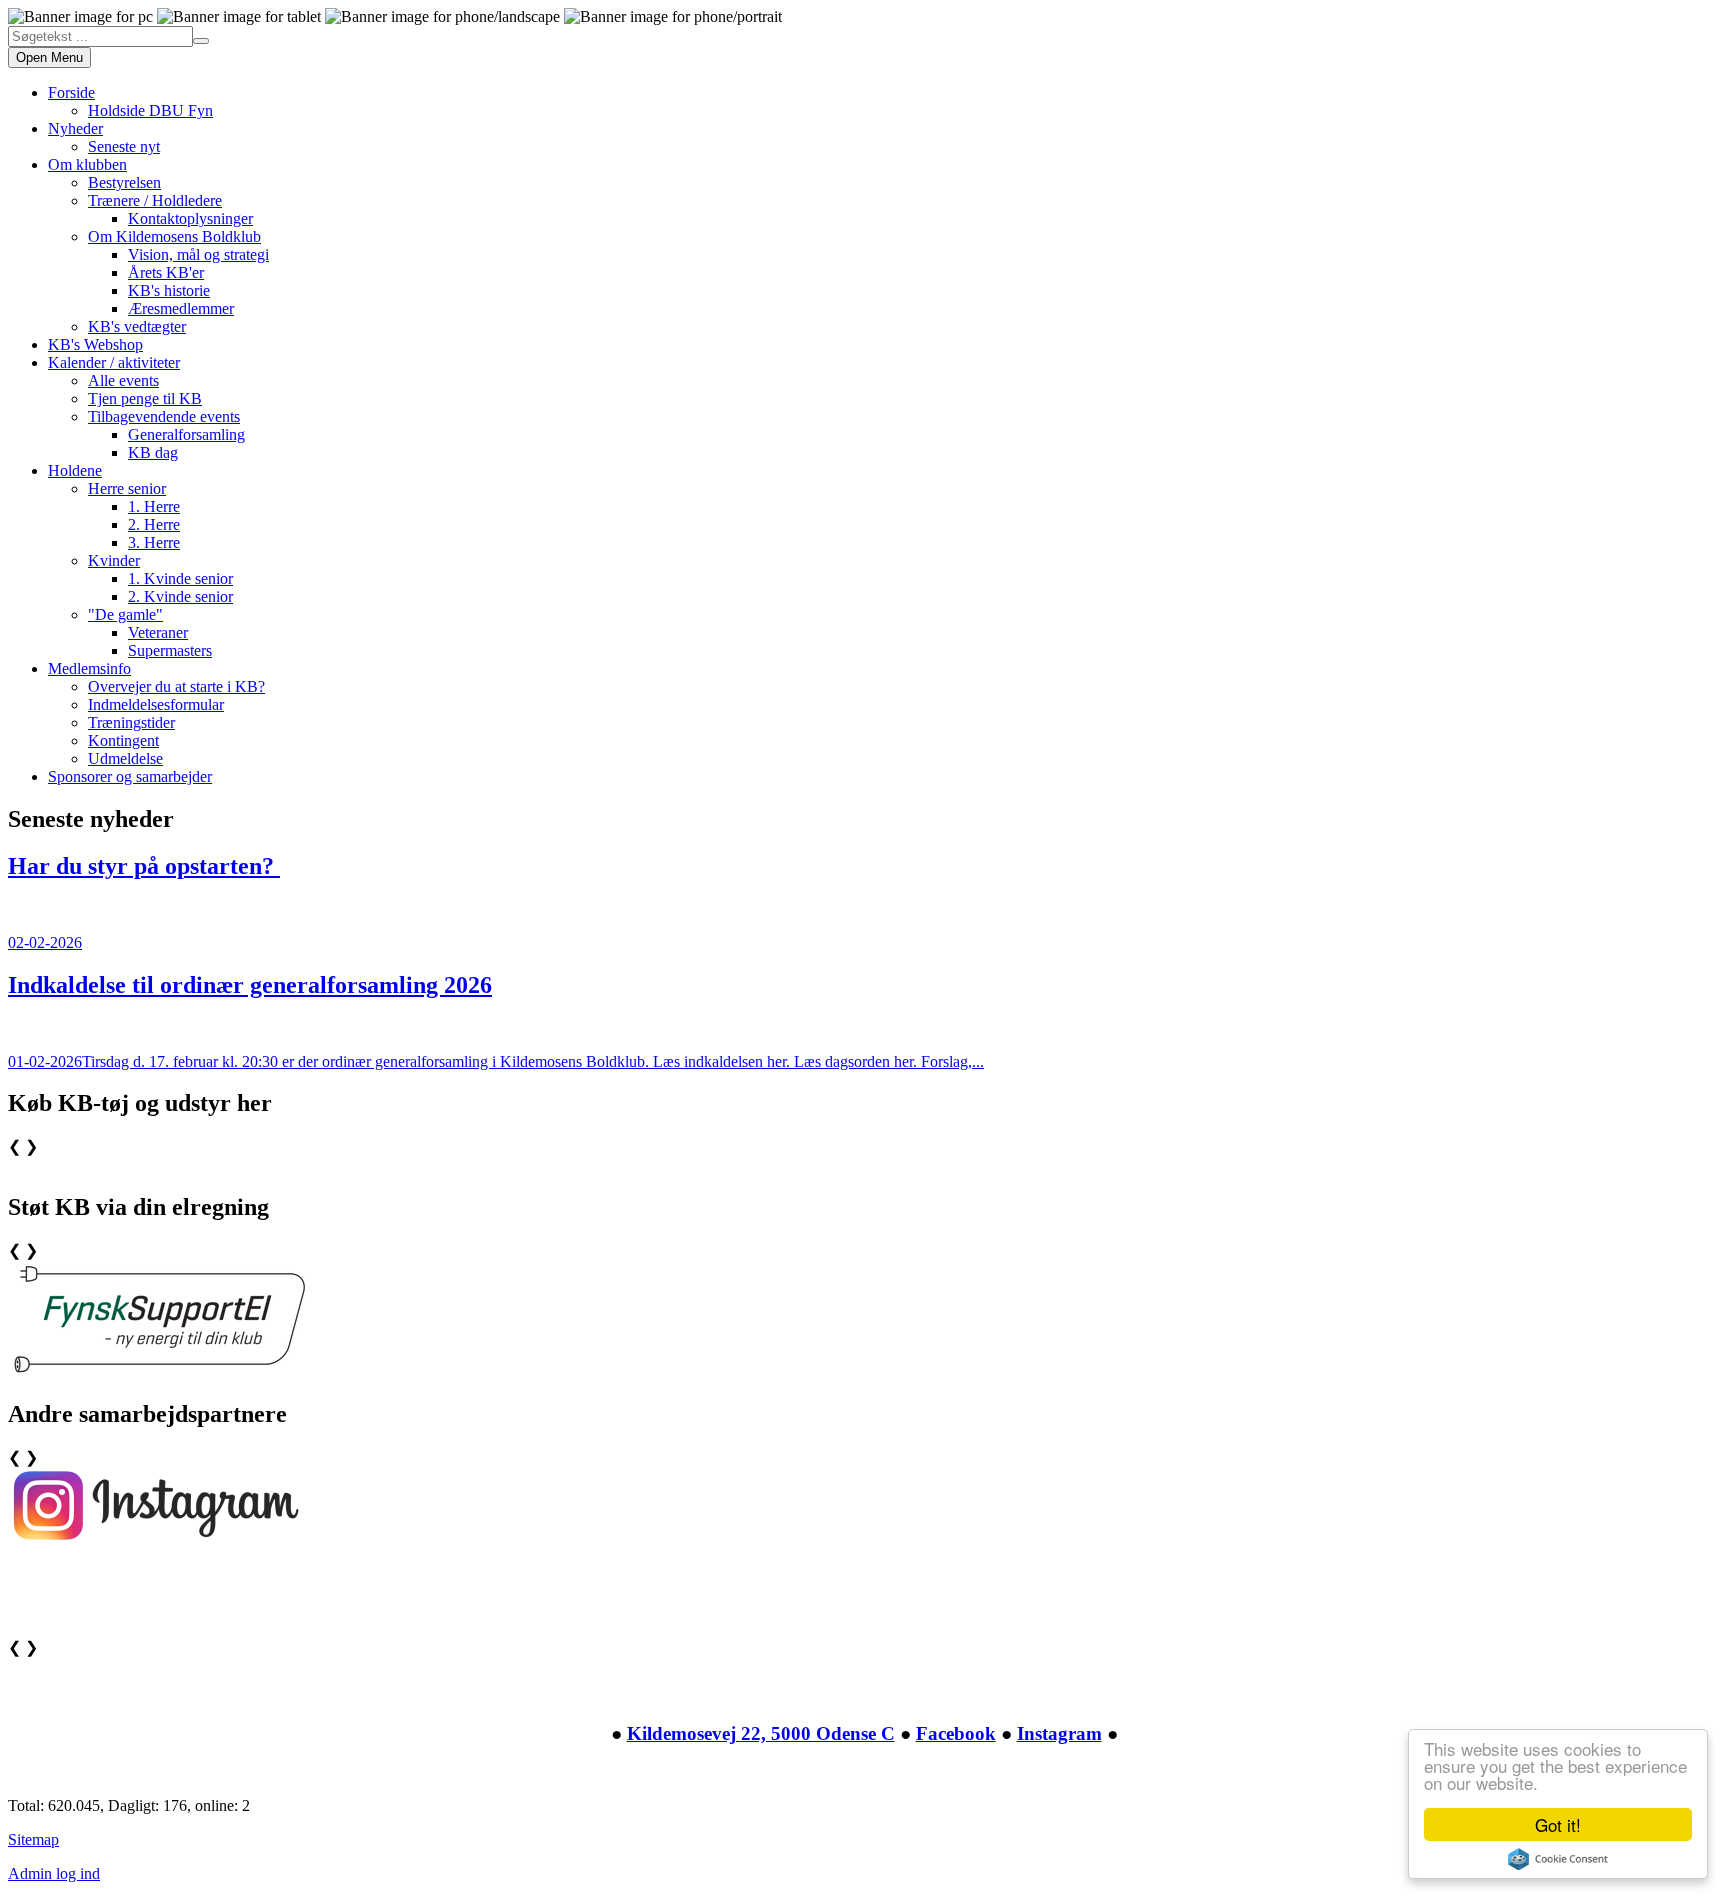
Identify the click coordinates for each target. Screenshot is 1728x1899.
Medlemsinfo (89, 668)
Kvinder (114, 560)
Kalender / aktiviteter (114, 362)
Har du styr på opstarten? (144, 866)
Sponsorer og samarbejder (130, 776)
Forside (71, 92)
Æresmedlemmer (181, 308)
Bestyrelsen (124, 182)
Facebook (956, 1733)
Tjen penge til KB (145, 398)
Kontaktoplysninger (190, 218)
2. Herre (154, 524)
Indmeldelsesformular (156, 704)
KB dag (153, 452)
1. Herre (154, 506)
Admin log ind (54, 1873)
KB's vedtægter (137, 326)
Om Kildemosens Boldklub (174, 236)
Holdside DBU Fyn (150, 110)
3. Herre (154, 542)
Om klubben (87, 164)
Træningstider (131, 722)
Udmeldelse (125, 758)
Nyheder (75, 128)
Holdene (75, 470)
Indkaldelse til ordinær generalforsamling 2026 (250, 985)
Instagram (1059, 1733)
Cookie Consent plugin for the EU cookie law (1558, 1859)
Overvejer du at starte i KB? (176, 686)
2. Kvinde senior (180, 596)
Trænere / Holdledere (155, 200)
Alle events (123, 380)
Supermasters (170, 650)
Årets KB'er (166, 272)
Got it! (1558, 1824)
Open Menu (49, 57)
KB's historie (169, 290)
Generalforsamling (186, 434)
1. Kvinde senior (180, 578)
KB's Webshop (95, 344)
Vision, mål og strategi (198, 254)
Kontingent (123, 740)
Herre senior (127, 488)
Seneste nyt (124, 146)
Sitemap (33, 1839)
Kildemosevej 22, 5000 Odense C (761, 1733)
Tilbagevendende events (164, 416)
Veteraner (158, 632)
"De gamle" (125, 614)
